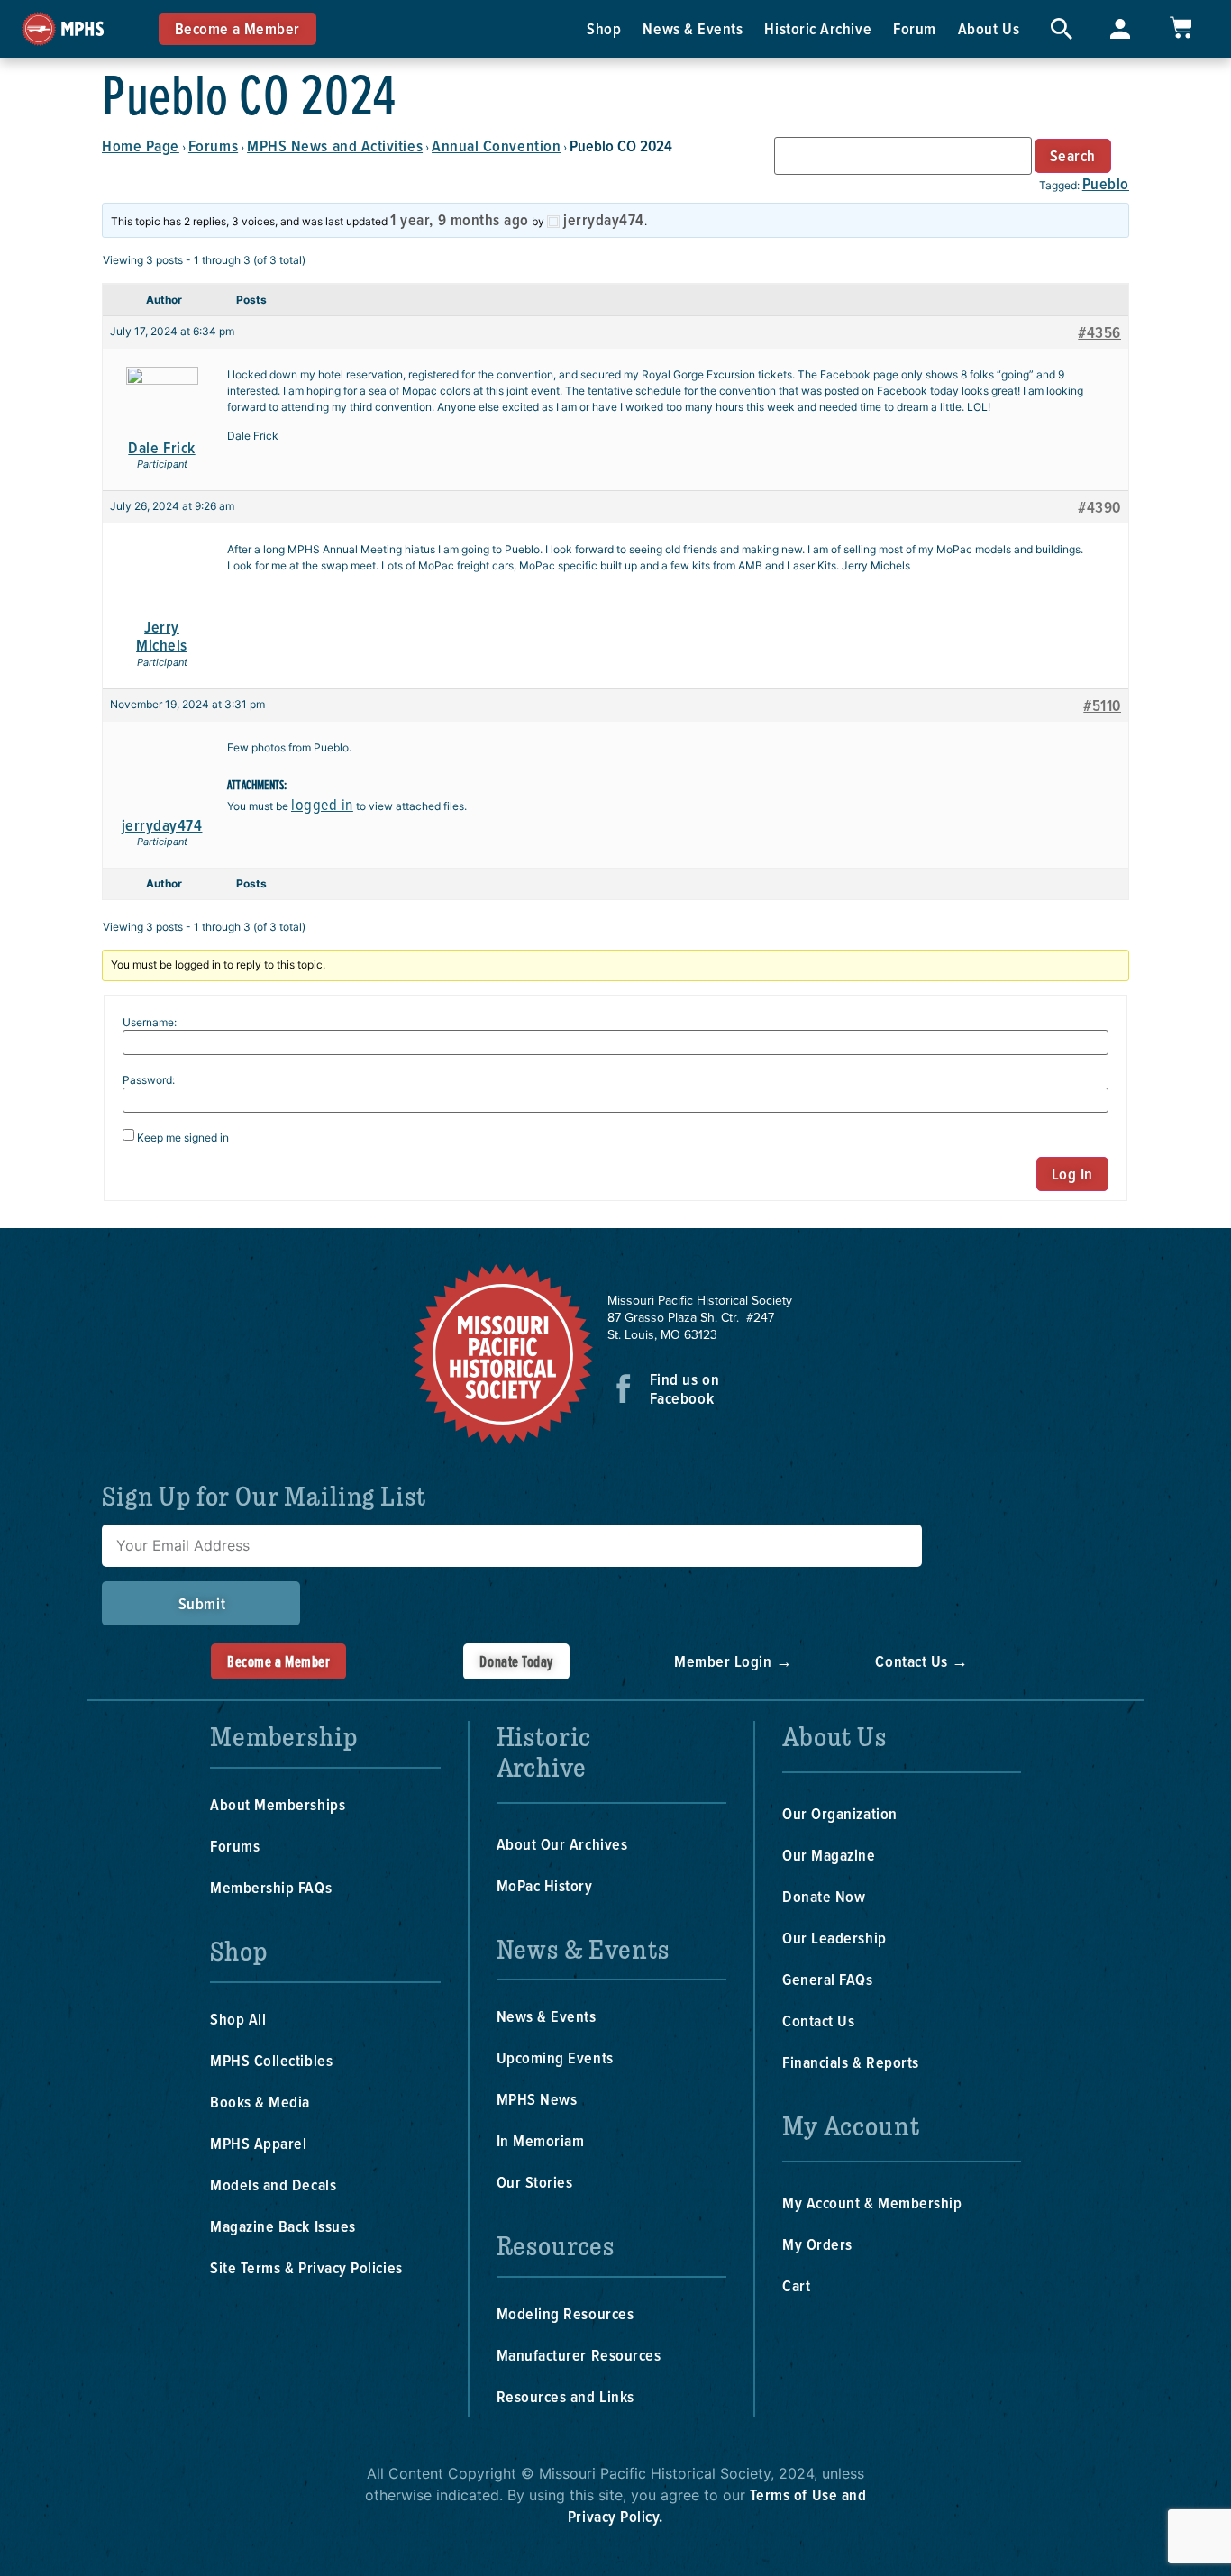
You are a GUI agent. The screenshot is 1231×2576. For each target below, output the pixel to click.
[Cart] (1181, 27)
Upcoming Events (555, 2057)
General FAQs (827, 1979)
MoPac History (545, 1885)
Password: (149, 1080)
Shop (604, 28)
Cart (796, 2285)
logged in (322, 804)
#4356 (1099, 332)
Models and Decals (273, 2185)
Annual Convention (496, 146)
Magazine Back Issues (283, 2226)
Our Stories (535, 2182)
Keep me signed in (183, 1138)
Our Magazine (829, 1855)
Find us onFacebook (684, 1388)
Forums (213, 146)
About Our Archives (562, 1844)
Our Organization (840, 1813)
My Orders (817, 2244)
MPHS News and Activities (335, 146)
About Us (989, 28)
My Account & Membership (872, 2203)
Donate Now (824, 1896)
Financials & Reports (851, 2062)
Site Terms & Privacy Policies (306, 2267)
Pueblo (1106, 183)
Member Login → (734, 1661)
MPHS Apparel (258, 2143)
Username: (150, 1023)
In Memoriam (541, 2140)
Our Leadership (834, 1938)
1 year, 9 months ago (460, 219)
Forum (915, 28)
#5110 (1102, 705)
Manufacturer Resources (579, 2355)
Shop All (238, 2019)
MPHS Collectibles (271, 2060)
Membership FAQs (271, 1887)
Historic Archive (818, 28)
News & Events (693, 28)
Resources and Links (565, 2396)
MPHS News (537, 2099)
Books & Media (260, 2102)
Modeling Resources (565, 2313)
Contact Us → (921, 1661)
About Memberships (278, 1804)
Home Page (141, 146)
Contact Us (818, 2021)
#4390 (1099, 507)
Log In (1072, 1174)
